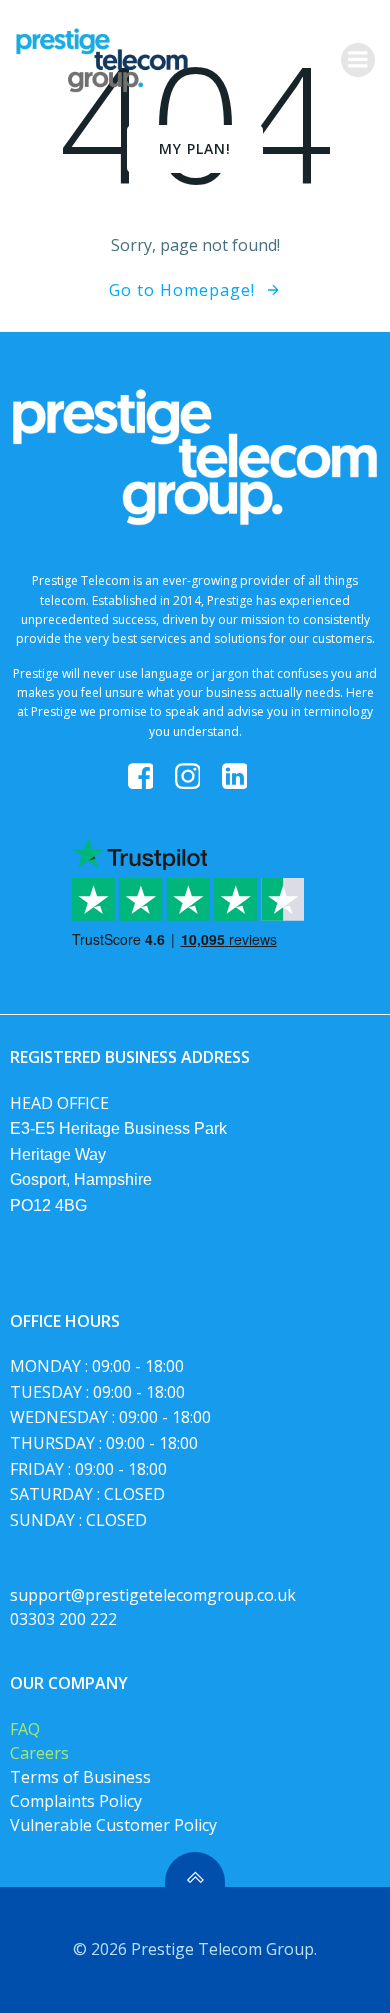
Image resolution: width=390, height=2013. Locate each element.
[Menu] (358, 60)
